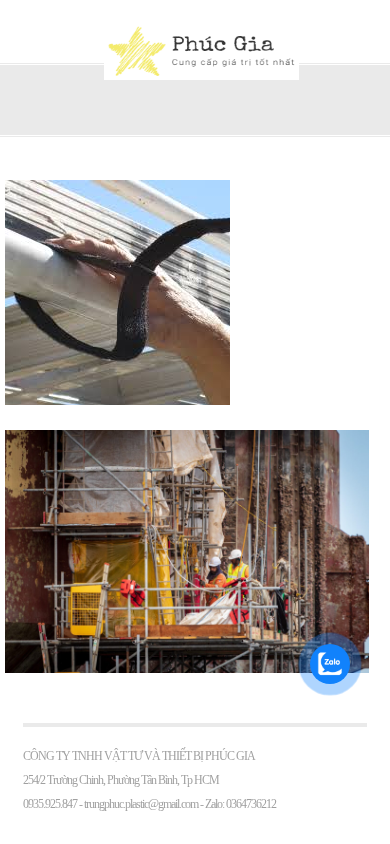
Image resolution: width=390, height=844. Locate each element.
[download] (117, 400)
